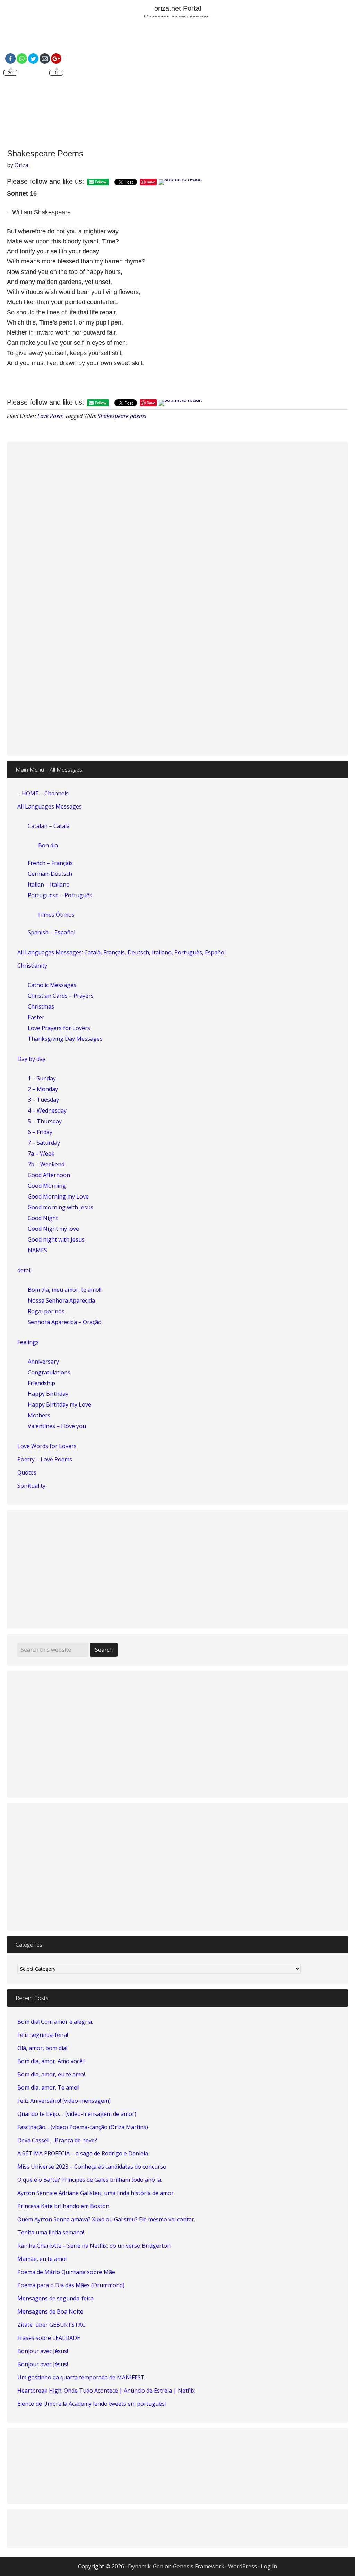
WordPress (243, 2566)
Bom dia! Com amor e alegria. (55, 2022)
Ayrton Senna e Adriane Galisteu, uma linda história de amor (96, 2193)
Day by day (31, 1059)
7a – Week (41, 1153)
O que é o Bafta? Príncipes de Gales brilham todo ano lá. (90, 2180)
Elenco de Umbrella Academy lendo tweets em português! (92, 2404)
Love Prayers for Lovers (59, 1028)
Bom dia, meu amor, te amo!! (64, 1290)
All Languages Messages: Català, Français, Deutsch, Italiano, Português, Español (122, 952)
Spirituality (31, 1486)
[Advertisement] (177, 84)
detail (24, 1270)
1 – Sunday (42, 1078)
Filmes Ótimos (56, 915)
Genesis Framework (199, 2566)
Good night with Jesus (56, 1239)
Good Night (43, 1218)
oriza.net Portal (178, 8)
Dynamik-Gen (146, 2566)
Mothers (39, 1415)
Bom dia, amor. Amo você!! (51, 2061)
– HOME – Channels (43, 793)
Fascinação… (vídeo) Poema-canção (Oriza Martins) (83, 2127)
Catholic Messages (52, 985)
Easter (36, 1017)
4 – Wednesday (47, 1110)
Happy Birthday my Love (59, 1404)
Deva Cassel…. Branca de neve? (57, 2140)
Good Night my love (53, 1229)
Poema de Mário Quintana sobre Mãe (66, 2272)
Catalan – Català (49, 826)
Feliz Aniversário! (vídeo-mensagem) (64, 2101)
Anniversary (43, 1362)
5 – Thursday (45, 1121)
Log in (269, 2566)
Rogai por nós (46, 1311)
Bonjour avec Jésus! (43, 2351)
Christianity (32, 966)
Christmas (41, 1006)
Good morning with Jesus (60, 1207)
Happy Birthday (48, 1394)
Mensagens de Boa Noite (50, 2311)
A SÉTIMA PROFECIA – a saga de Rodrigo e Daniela (83, 2153)
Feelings (28, 1342)
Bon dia (48, 845)
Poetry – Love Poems (45, 1459)
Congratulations (49, 1372)
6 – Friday (40, 1132)
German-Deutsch (50, 874)
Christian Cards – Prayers (61, 996)
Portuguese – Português (60, 895)
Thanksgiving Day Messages (65, 1039)
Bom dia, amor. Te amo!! (48, 2087)
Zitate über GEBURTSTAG (51, 2325)
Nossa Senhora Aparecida (61, 1300)
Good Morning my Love (58, 1196)
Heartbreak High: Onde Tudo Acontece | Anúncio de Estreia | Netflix (106, 2391)
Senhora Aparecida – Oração (65, 1322)
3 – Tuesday (43, 1100)
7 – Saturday (44, 1143)
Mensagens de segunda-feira (55, 2298)
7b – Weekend (46, 1164)
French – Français (50, 863)
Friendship (41, 1383)
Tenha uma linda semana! (51, 2232)
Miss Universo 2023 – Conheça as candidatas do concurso (92, 2167)
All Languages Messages (50, 806)
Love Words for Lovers (47, 1446)
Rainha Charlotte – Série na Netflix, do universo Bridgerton (94, 2246)
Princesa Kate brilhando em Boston (63, 2206)
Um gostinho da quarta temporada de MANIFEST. (81, 2377)
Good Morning (47, 1186)
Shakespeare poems (122, 416)
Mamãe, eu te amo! (42, 2259)
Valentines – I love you (57, 1426)
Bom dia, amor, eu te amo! (51, 2074)
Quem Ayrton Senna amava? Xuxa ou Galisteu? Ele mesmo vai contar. (106, 2219)
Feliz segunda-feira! (43, 2035)
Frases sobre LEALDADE (49, 2338)
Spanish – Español (51, 932)
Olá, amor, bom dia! (42, 2048)
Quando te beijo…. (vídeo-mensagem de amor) (77, 2114)
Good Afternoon (49, 1175)
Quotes (27, 1472)
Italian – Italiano (49, 884)
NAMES (37, 1250)
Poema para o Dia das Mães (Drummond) (71, 2285)
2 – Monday (43, 1089)
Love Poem (51, 416)
